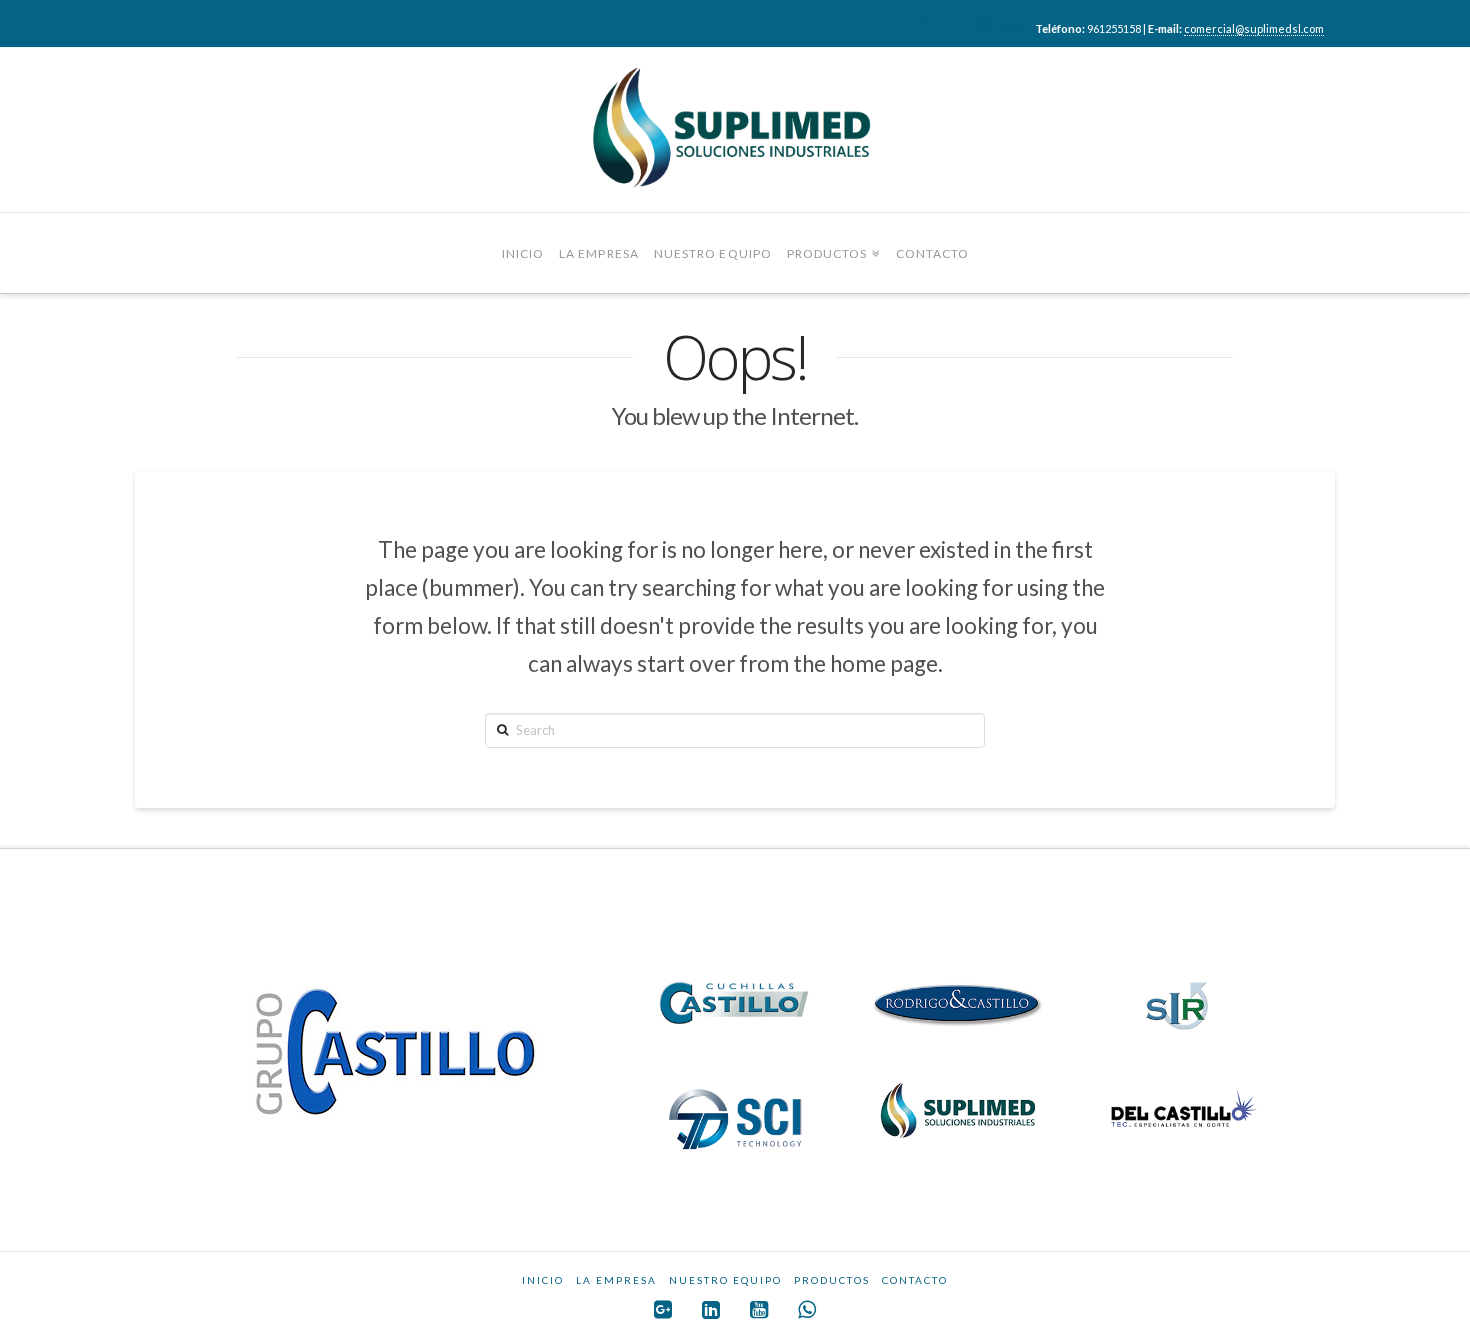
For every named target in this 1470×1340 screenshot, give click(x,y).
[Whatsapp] (1013, 22)
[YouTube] (985, 22)
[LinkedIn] (957, 22)
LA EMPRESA (616, 1280)
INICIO (543, 1280)
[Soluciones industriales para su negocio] (735, 129)
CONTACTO (915, 1280)
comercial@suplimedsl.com (1254, 28)
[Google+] (929, 22)
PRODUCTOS (832, 1280)
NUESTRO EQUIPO (725, 1280)
